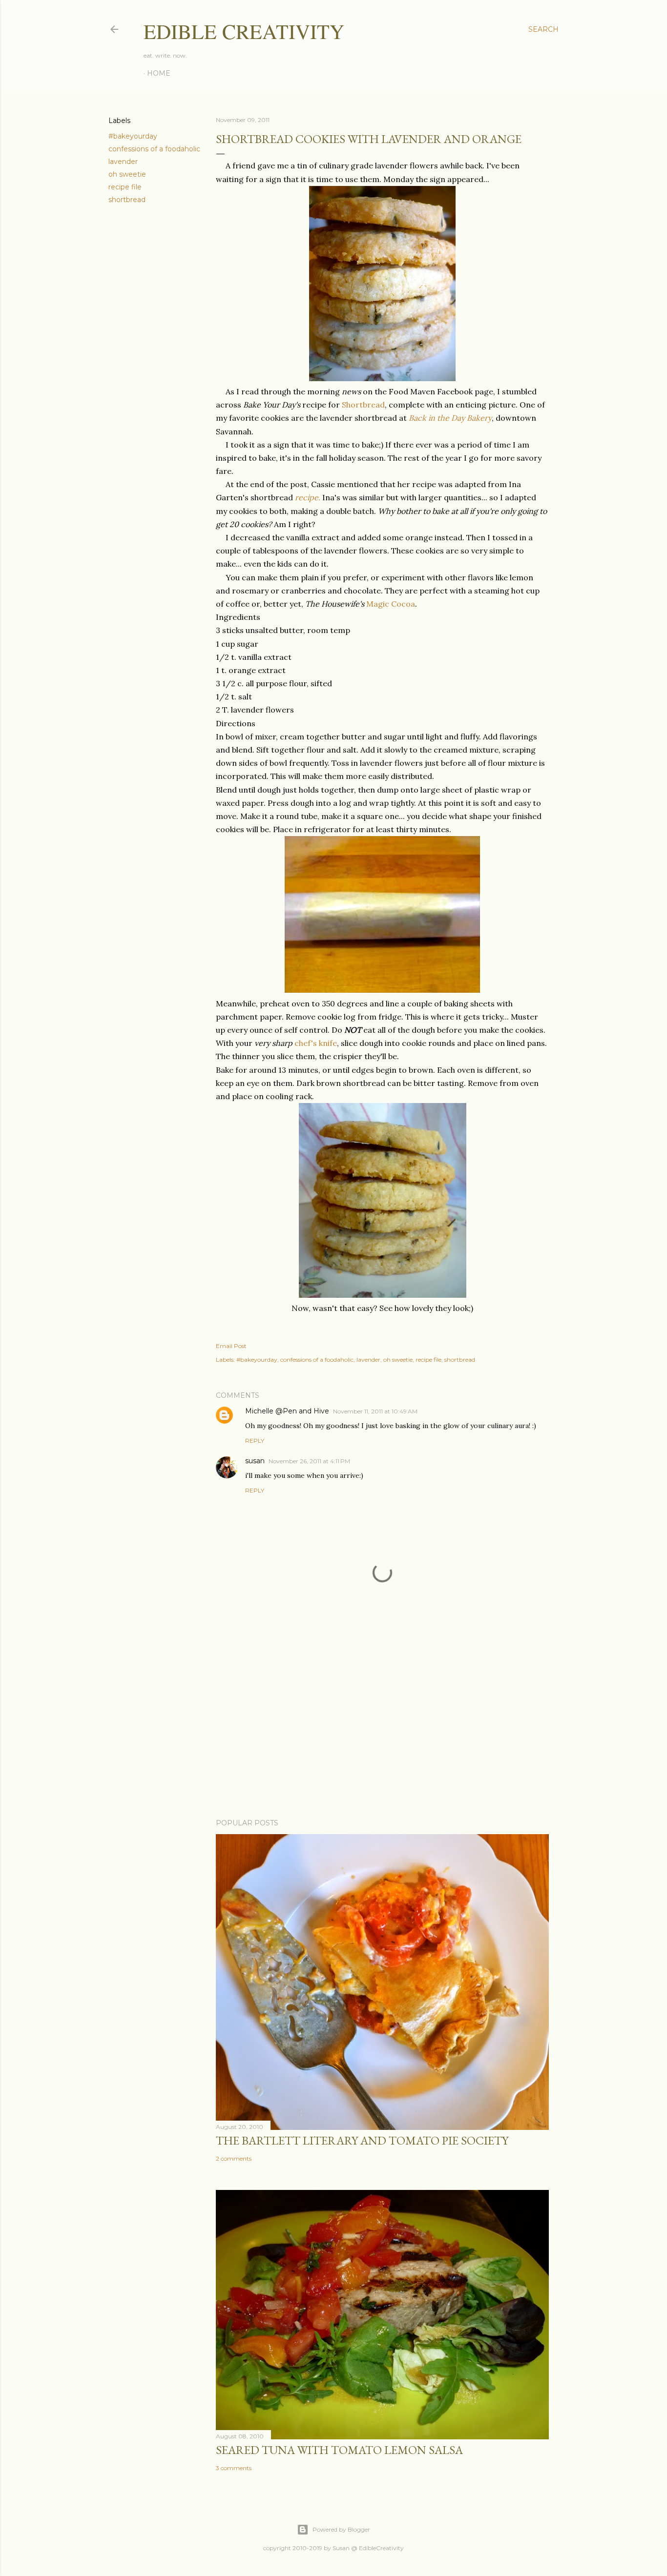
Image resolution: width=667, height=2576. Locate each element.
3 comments (234, 2468)
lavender (123, 162)
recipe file (125, 187)
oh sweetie (127, 174)
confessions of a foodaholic (154, 149)
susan (255, 1461)
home (159, 73)
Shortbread (363, 405)
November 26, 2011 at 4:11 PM (309, 1461)
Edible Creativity (244, 31)
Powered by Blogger (341, 2529)
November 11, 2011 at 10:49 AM (375, 1411)
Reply (255, 1441)
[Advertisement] (382, 1726)
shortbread (127, 200)
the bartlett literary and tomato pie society (362, 2140)
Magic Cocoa (391, 604)
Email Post (231, 1346)
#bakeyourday (133, 136)
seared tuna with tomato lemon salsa (339, 2450)
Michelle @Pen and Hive (287, 1411)
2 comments (234, 2158)
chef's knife (316, 1043)
